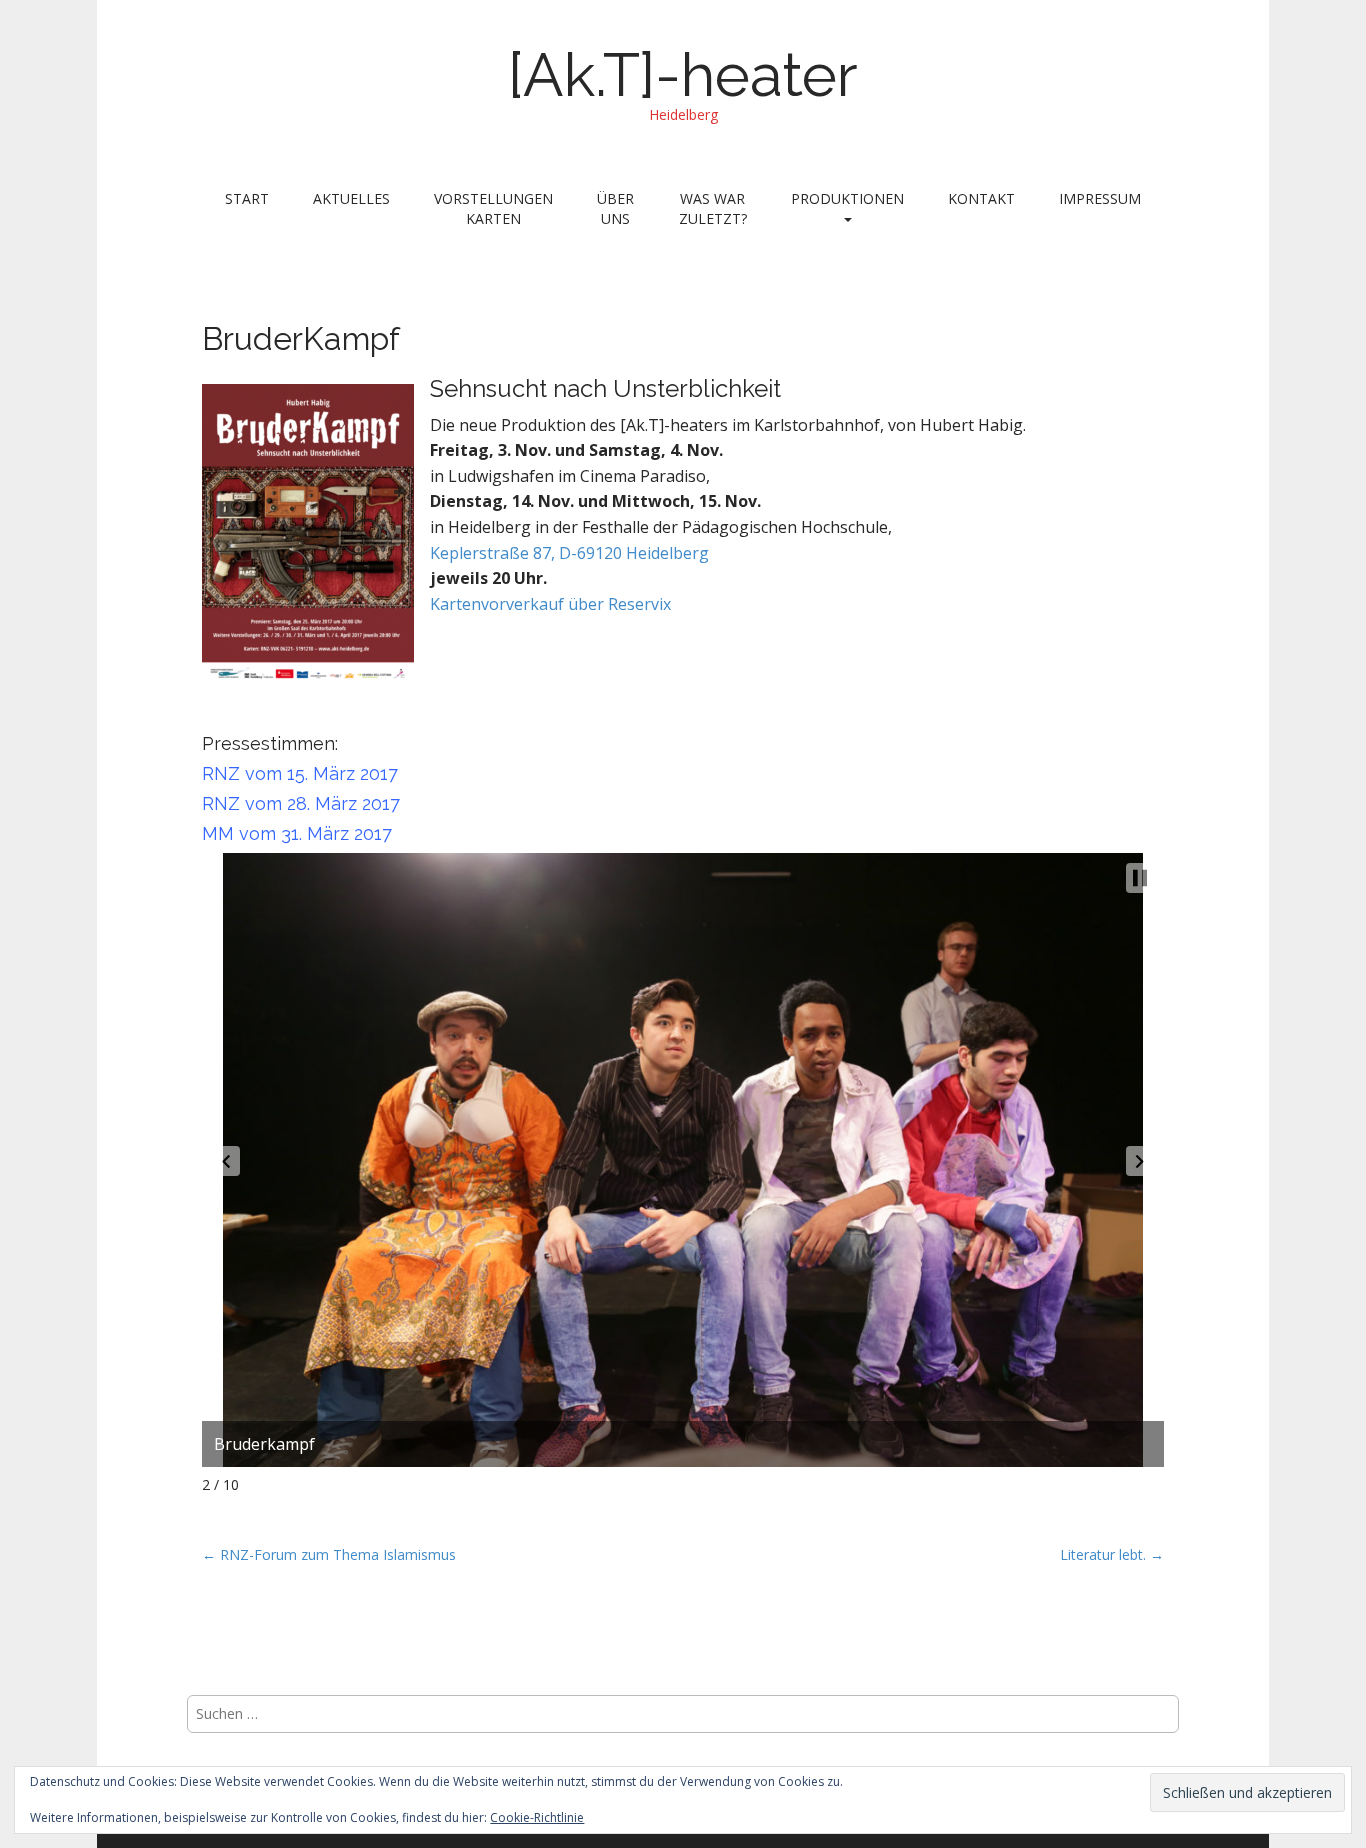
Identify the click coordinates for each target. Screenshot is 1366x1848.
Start (247, 198)
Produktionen (847, 198)
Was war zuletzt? (713, 208)
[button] (226, 1161)
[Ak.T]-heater (683, 75)
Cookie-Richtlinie (537, 1817)
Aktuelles (351, 198)
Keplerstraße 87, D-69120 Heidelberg (569, 553)
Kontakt (981, 198)
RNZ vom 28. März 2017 (301, 803)
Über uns (615, 208)
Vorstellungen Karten (493, 208)
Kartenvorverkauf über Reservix (550, 604)
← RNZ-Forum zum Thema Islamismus (329, 1554)
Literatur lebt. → (1112, 1554)
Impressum (1100, 198)
